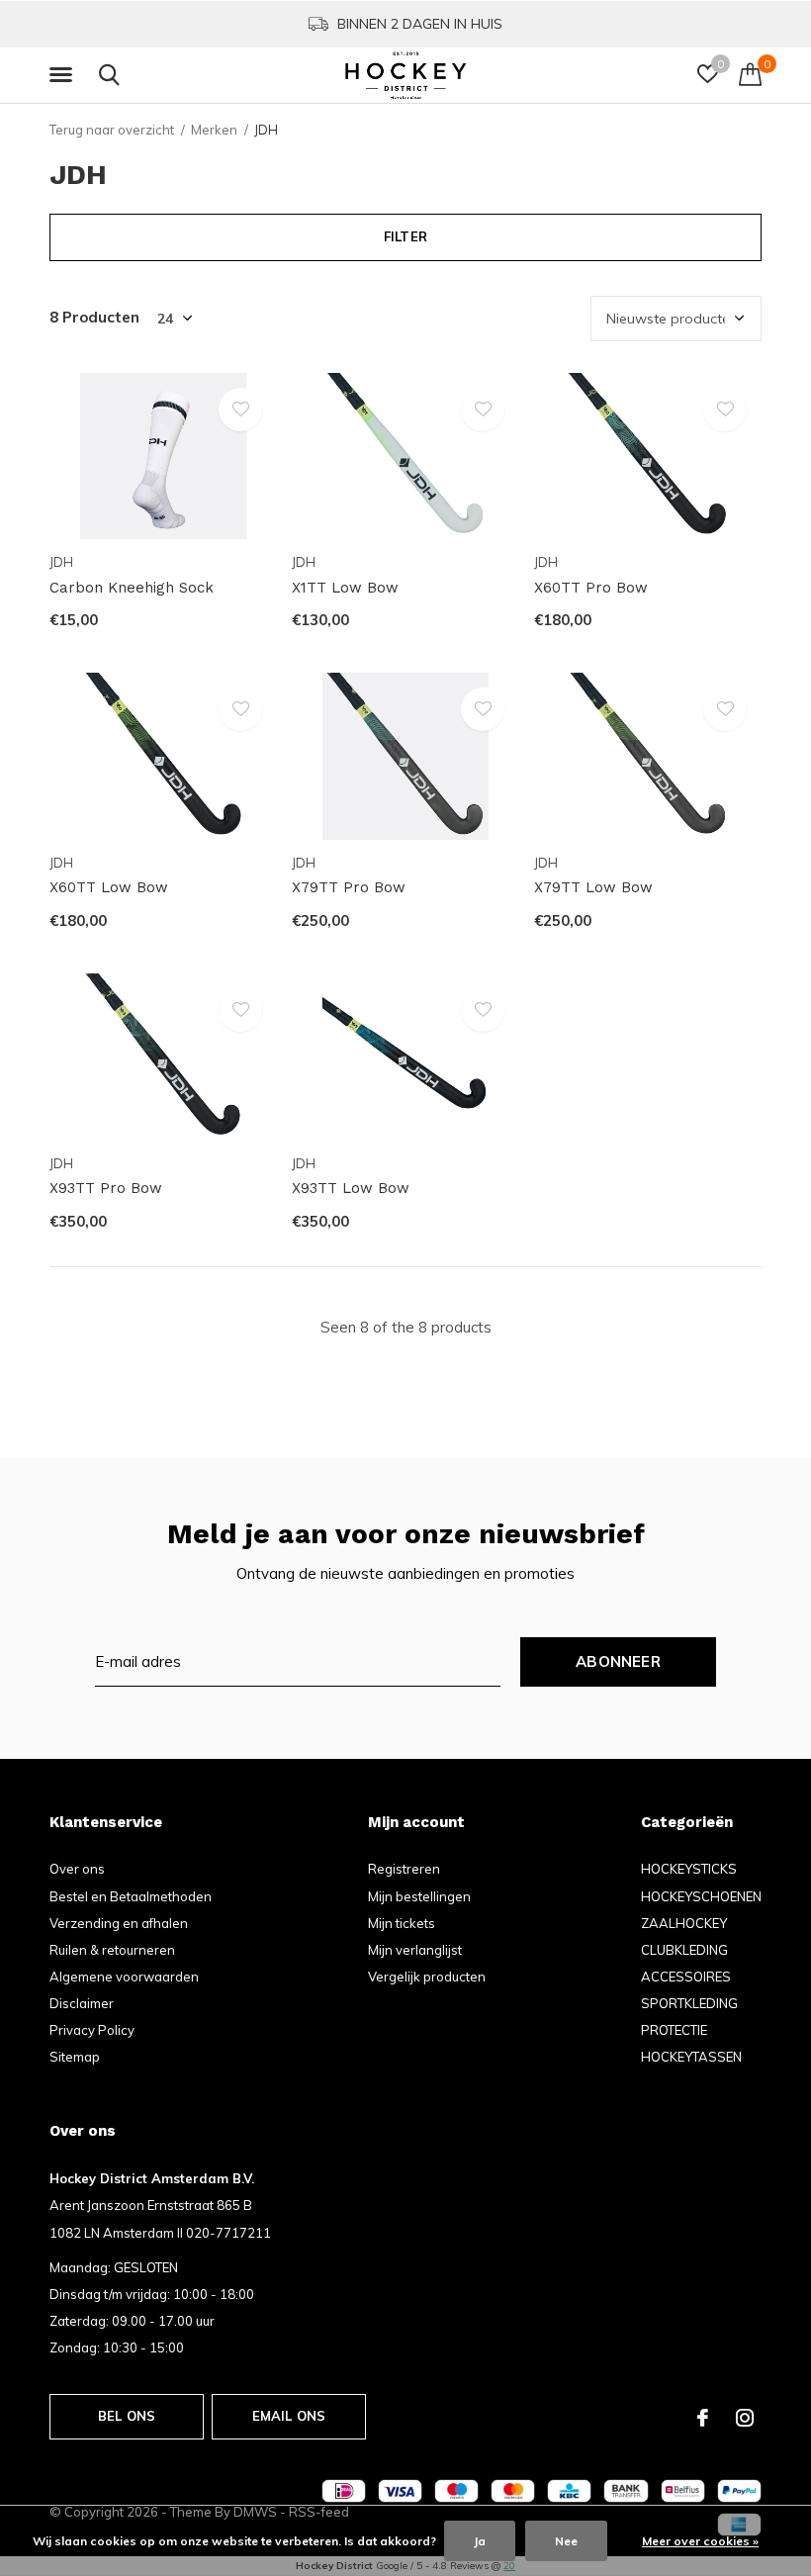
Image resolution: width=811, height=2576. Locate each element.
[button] (64, 75)
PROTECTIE (674, 2030)
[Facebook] (703, 2418)
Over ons (77, 1869)
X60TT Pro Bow (591, 588)
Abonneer (618, 1661)
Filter (405, 236)
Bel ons (127, 2416)
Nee (566, 2541)
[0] (750, 74)
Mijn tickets (402, 1923)
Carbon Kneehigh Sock (132, 588)
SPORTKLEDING (689, 2003)
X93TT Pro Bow (106, 1188)
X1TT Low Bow (345, 588)
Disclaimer (82, 2003)
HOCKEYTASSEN (691, 2057)
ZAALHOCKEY (684, 1923)
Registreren (404, 1869)
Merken (214, 130)
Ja (480, 2541)
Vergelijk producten (427, 1977)
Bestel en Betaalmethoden (131, 1896)
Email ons (289, 2416)
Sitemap (75, 2057)
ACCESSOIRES (686, 1977)
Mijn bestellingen (419, 1896)
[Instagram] (745, 2418)
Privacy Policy (92, 2030)
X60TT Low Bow (109, 887)
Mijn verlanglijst (415, 1950)
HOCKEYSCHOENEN (701, 1896)
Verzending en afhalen (119, 1923)
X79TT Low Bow (593, 887)
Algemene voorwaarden (124, 1977)
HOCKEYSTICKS (689, 1869)
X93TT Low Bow (351, 1188)
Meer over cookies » (700, 2541)
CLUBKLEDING (684, 1950)
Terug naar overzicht (112, 130)
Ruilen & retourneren (112, 1950)
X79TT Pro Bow (349, 887)
